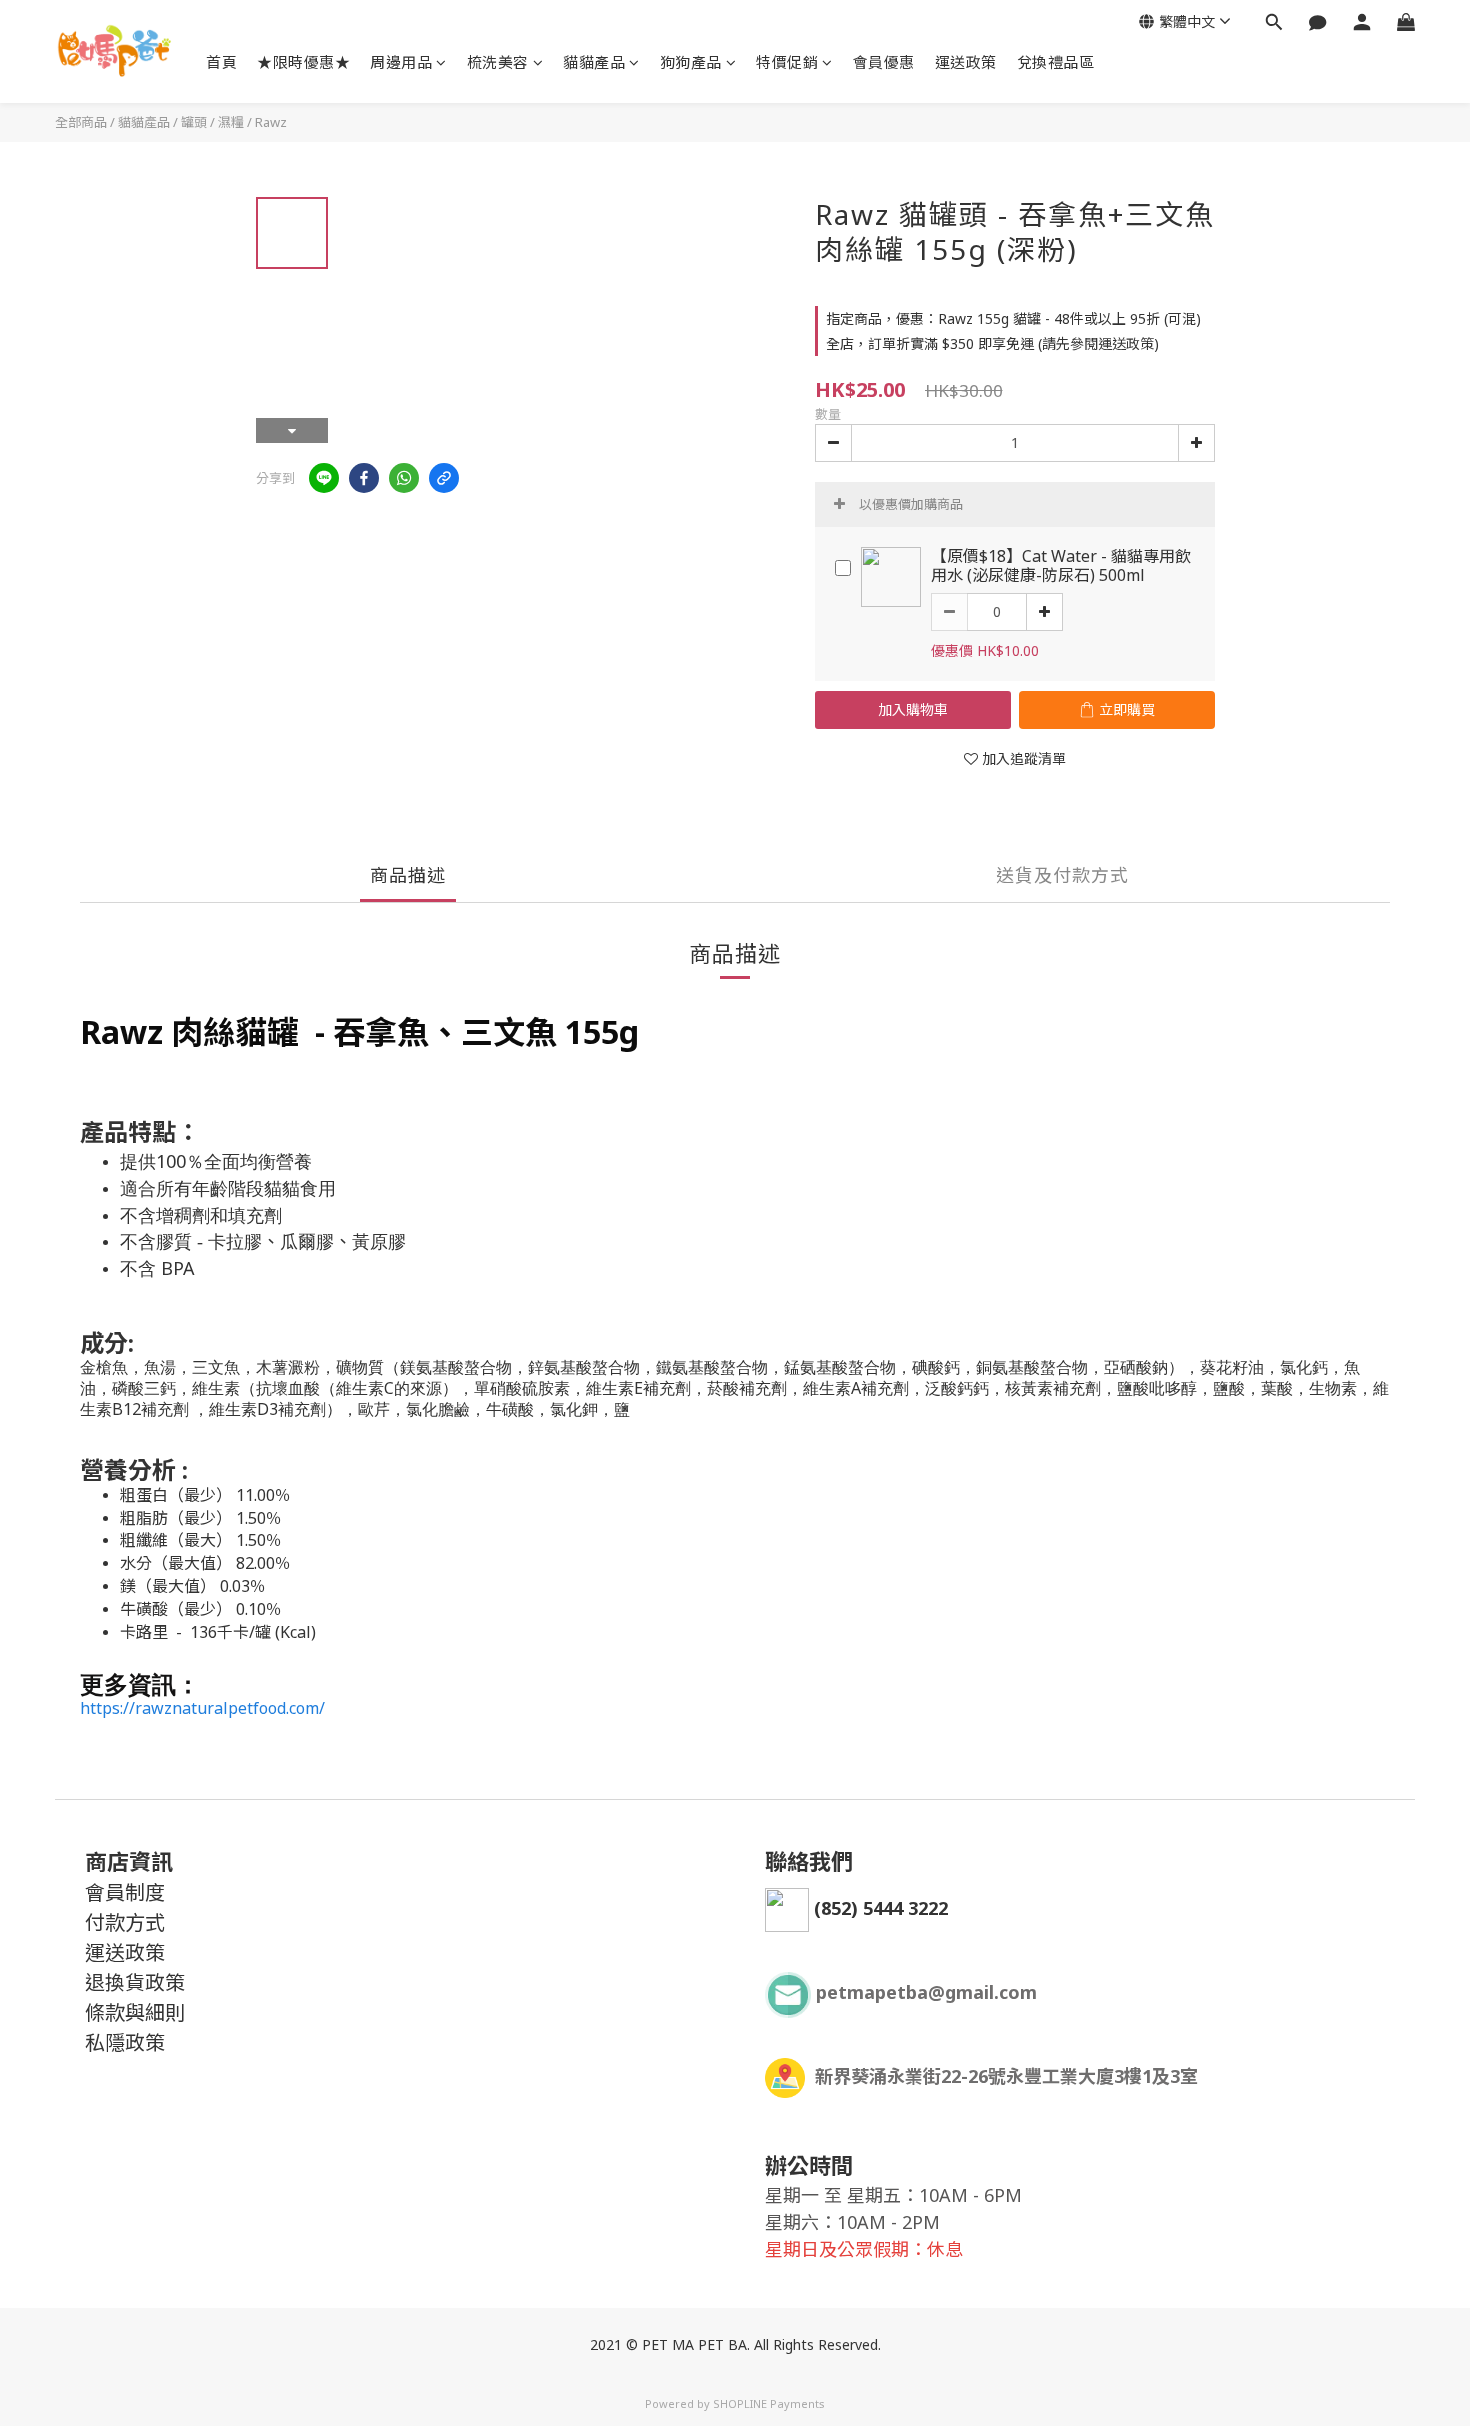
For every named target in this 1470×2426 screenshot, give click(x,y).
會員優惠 (884, 62)
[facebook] (364, 478)
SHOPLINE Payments (769, 2403)
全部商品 (81, 122)
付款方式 (125, 1922)
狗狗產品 (691, 62)
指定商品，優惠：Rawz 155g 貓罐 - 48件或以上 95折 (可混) (1013, 318)
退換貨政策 (135, 1982)
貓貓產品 (594, 62)
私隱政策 (125, 2042)
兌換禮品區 (1056, 62)
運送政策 (966, 62)
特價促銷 (787, 62)
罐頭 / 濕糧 (212, 122)
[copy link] (444, 478)
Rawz (271, 122)
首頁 (221, 62)
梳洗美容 (498, 62)
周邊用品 (401, 62)
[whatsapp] (404, 478)
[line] (324, 478)
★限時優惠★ (303, 62)
